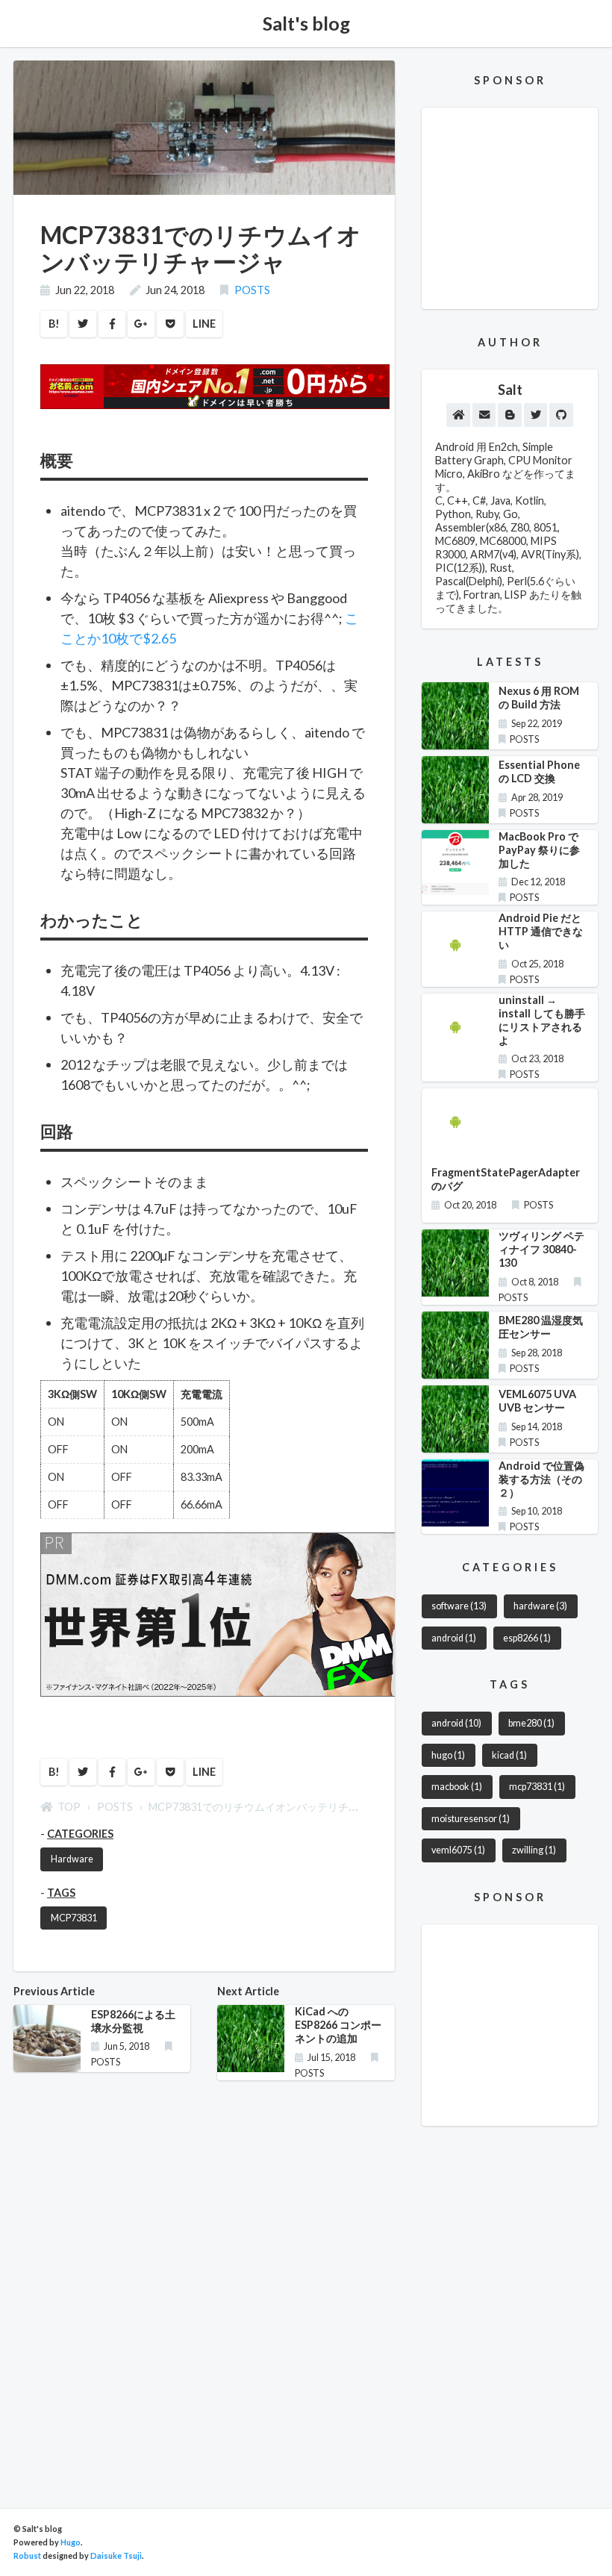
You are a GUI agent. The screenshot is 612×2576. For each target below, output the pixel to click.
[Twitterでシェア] (83, 324)
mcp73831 (537, 1787)
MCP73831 (74, 1918)
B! (54, 324)
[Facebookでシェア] (112, 324)
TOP (69, 1807)
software (459, 1606)
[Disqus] (204, 2280)
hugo (448, 1755)
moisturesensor (471, 1819)
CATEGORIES (80, 1834)
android (454, 1638)
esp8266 (527, 1638)
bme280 (531, 1723)
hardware (540, 1606)
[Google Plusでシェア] (141, 324)
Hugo (71, 2542)
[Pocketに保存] (170, 324)
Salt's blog (306, 23)
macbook (457, 1787)
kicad (509, 1755)
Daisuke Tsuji (116, 2555)
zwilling (534, 1850)
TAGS (61, 1893)
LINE (204, 324)
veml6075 (458, 1850)
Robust (27, 2555)
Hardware (72, 1859)
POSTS (252, 290)
